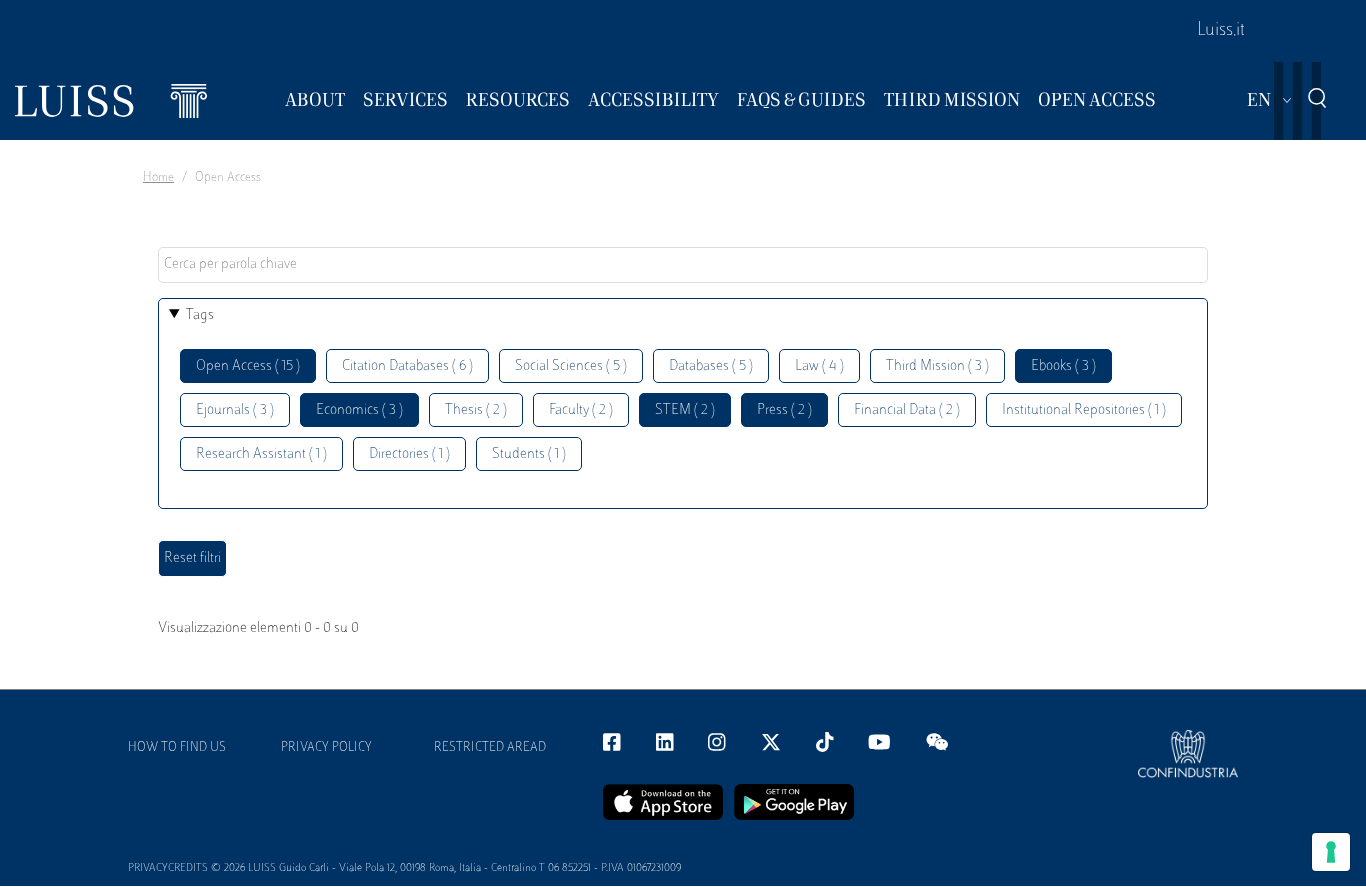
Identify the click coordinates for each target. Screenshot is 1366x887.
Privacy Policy (326, 748)
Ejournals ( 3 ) (235, 410)
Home (158, 178)
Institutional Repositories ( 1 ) (1084, 410)
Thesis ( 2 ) (476, 410)
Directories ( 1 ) (409, 454)
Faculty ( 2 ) (581, 410)
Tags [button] (200, 315)
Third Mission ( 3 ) (937, 366)
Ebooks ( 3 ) (1063, 366)
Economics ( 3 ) (359, 410)
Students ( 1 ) (529, 454)
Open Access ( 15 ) (248, 366)
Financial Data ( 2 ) (907, 410)
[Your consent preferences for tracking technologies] (1331, 852)
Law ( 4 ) (819, 366)
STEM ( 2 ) (685, 410)
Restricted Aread (490, 748)
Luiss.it (1221, 31)
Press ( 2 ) (784, 410)
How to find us (177, 748)
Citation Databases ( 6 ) (407, 366)
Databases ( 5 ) (711, 366)
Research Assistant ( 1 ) (261, 454)
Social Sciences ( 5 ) (571, 366)
